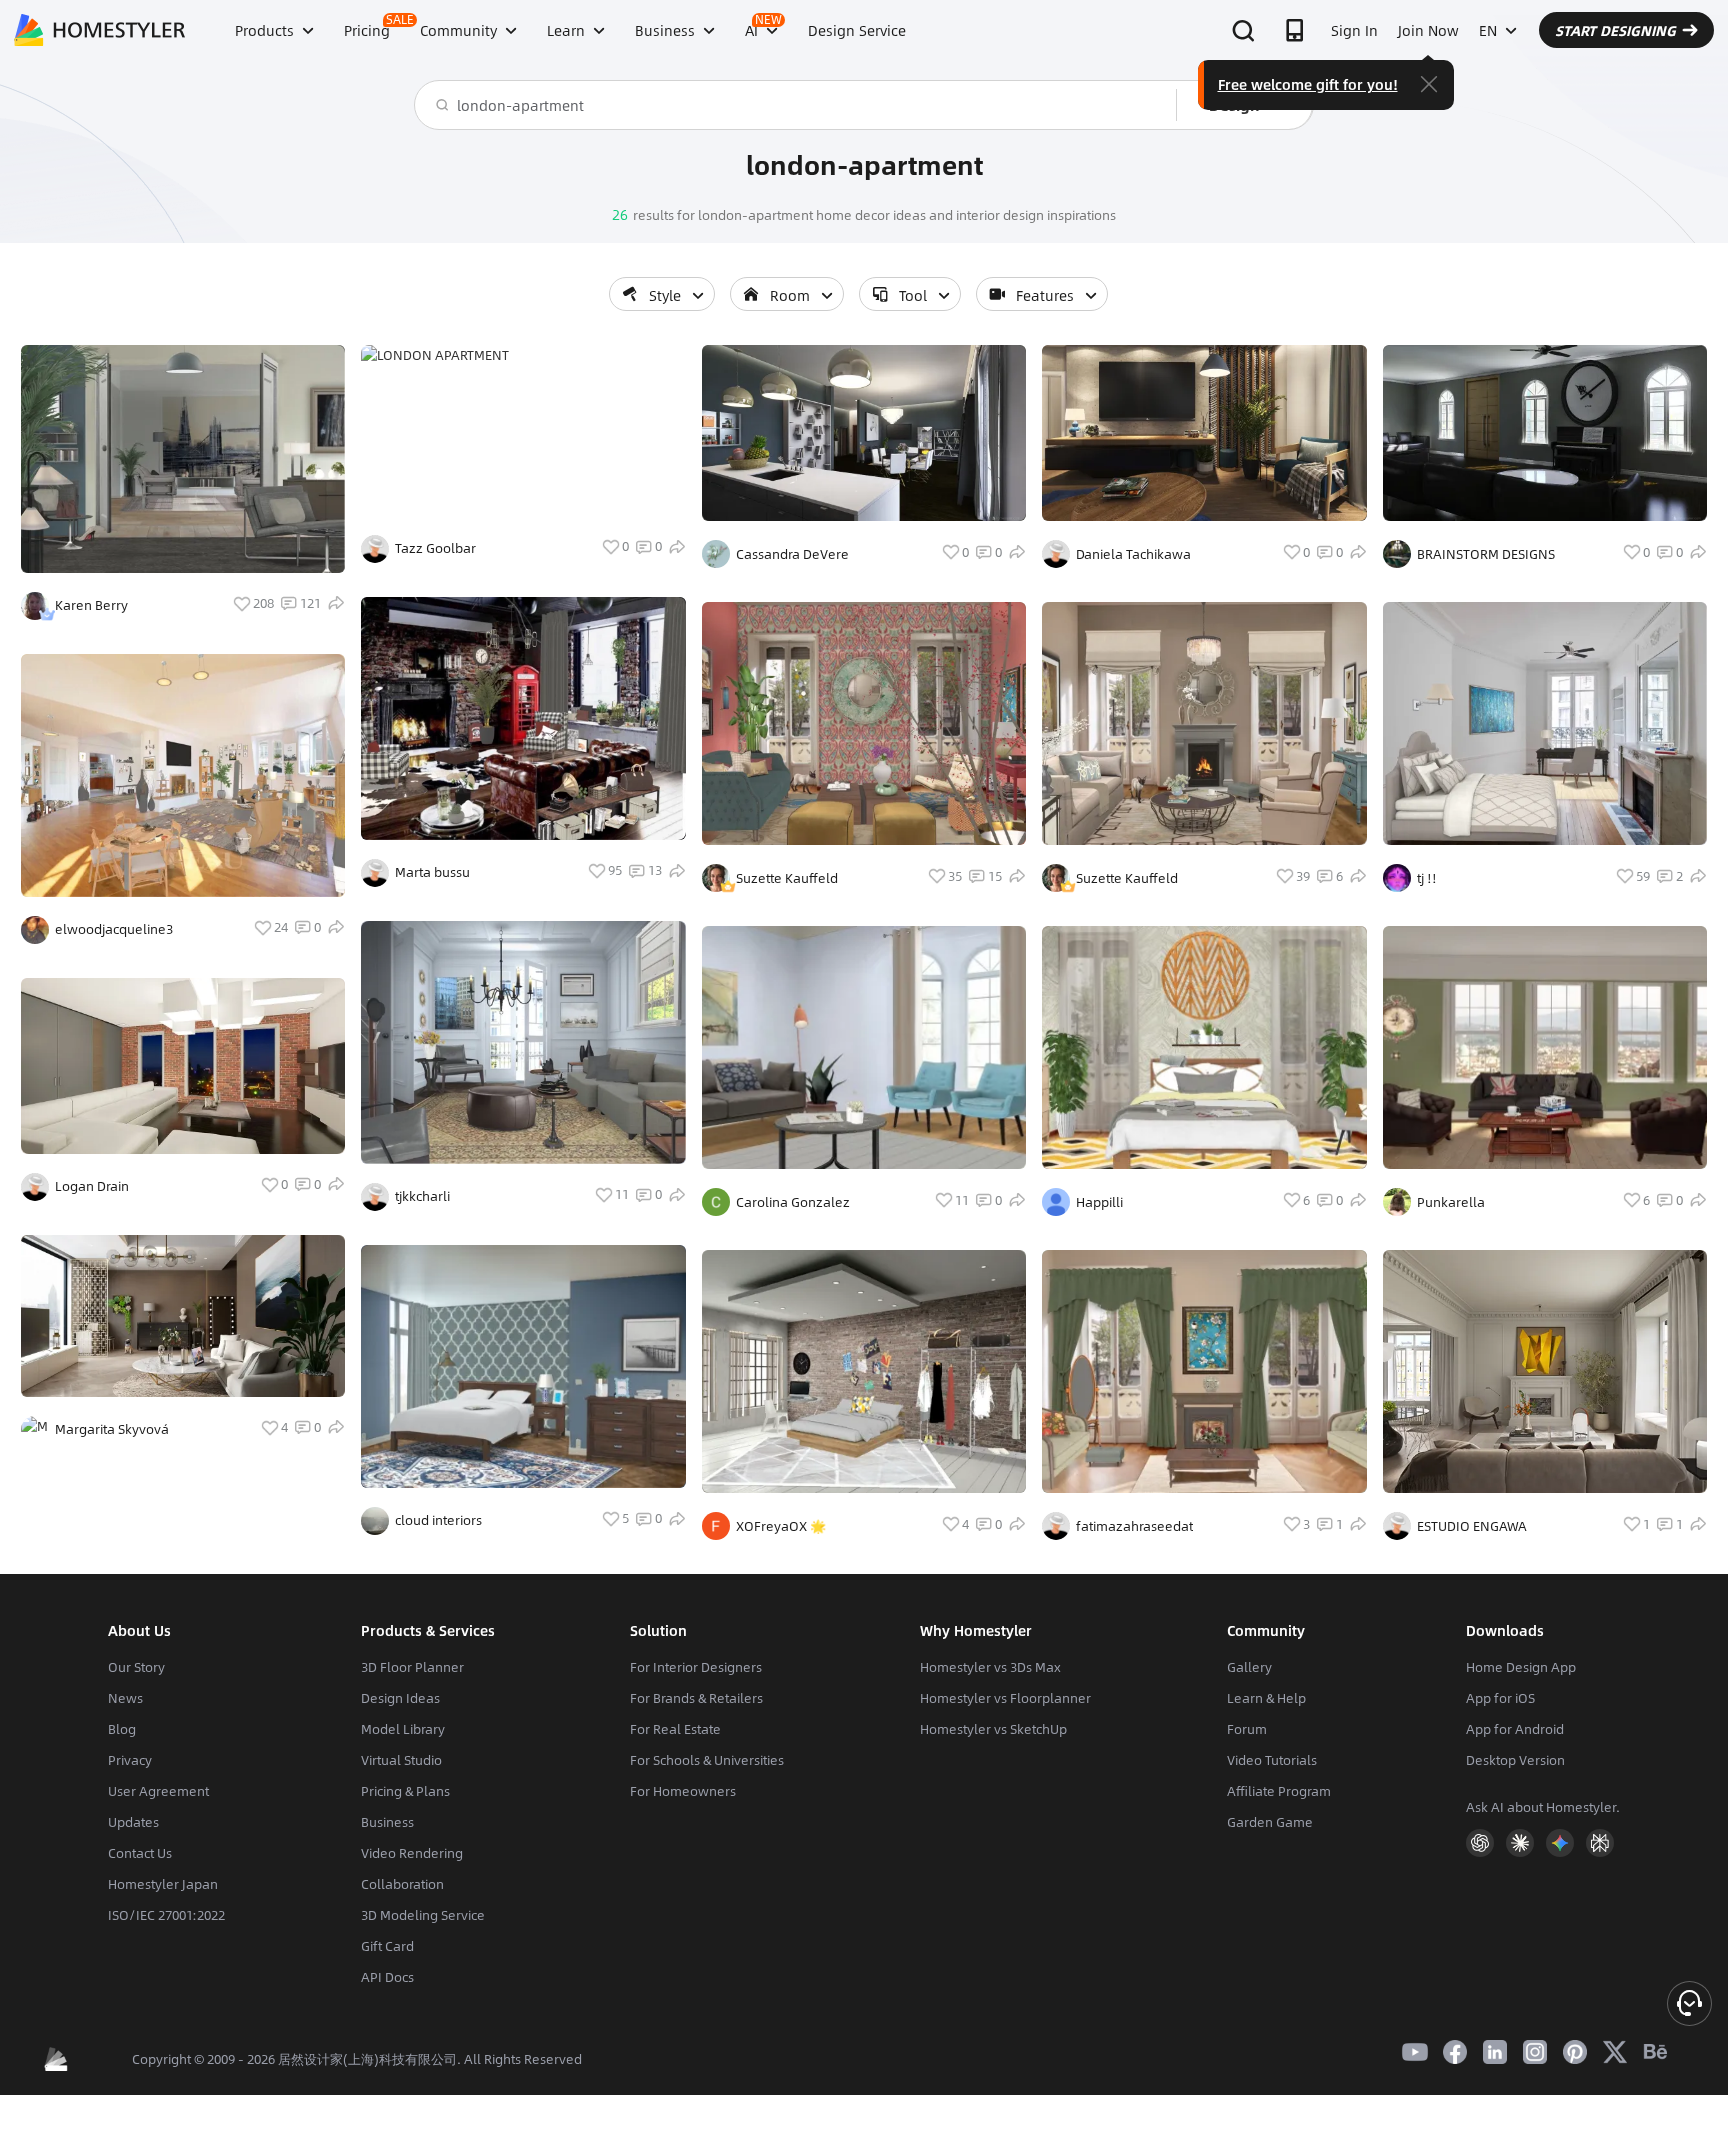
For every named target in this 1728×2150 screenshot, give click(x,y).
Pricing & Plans (405, 1791)
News (125, 1698)
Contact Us (140, 1853)
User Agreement (158, 1791)
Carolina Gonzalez (793, 1202)
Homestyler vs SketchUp (993, 1729)
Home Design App (1521, 1667)
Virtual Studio (401, 1760)
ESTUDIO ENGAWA (1472, 1526)
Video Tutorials (1272, 1760)
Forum (1247, 1729)
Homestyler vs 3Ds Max (990, 1667)
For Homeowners (683, 1791)
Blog (122, 1729)
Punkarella (1451, 1202)
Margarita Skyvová (112, 1429)
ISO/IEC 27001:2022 (166, 1915)
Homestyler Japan (163, 1884)
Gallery (1249, 1667)
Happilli (1099, 1202)
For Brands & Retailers (696, 1698)
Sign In (1354, 30)
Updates (133, 1822)
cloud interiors (438, 1520)
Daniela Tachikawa (1133, 554)
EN (1488, 30)
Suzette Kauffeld (787, 878)
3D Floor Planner (412, 1667)
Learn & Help (1266, 1698)
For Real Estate (675, 1729)
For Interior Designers (696, 1667)
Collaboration (402, 1884)
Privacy (130, 1760)
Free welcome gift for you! (1308, 84)
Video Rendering (412, 1853)
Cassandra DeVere (792, 554)
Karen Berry (91, 605)
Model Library (403, 1729)
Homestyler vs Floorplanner (1005, 1698)
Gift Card (387, 1946)
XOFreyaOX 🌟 (781, 1526)
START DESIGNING (1615, 30)
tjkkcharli (422, 1196)
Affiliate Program (1279, 1791)
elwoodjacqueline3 (114, 929)
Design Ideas (400, 1698)
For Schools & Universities (707, 1760)
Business (387, 1822)
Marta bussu (432, 872)
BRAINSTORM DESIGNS (1486, 554)
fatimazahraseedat (1134, 1526)
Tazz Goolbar (435, 548)
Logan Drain (92, 1186)
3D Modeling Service (423, 1915)
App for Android (1515, 1729)
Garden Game (1270, 1822)
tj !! (1427, 878)
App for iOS (1500, 1698)
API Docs (387, 1977)
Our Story (136, 1667)
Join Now (1428, 30)
